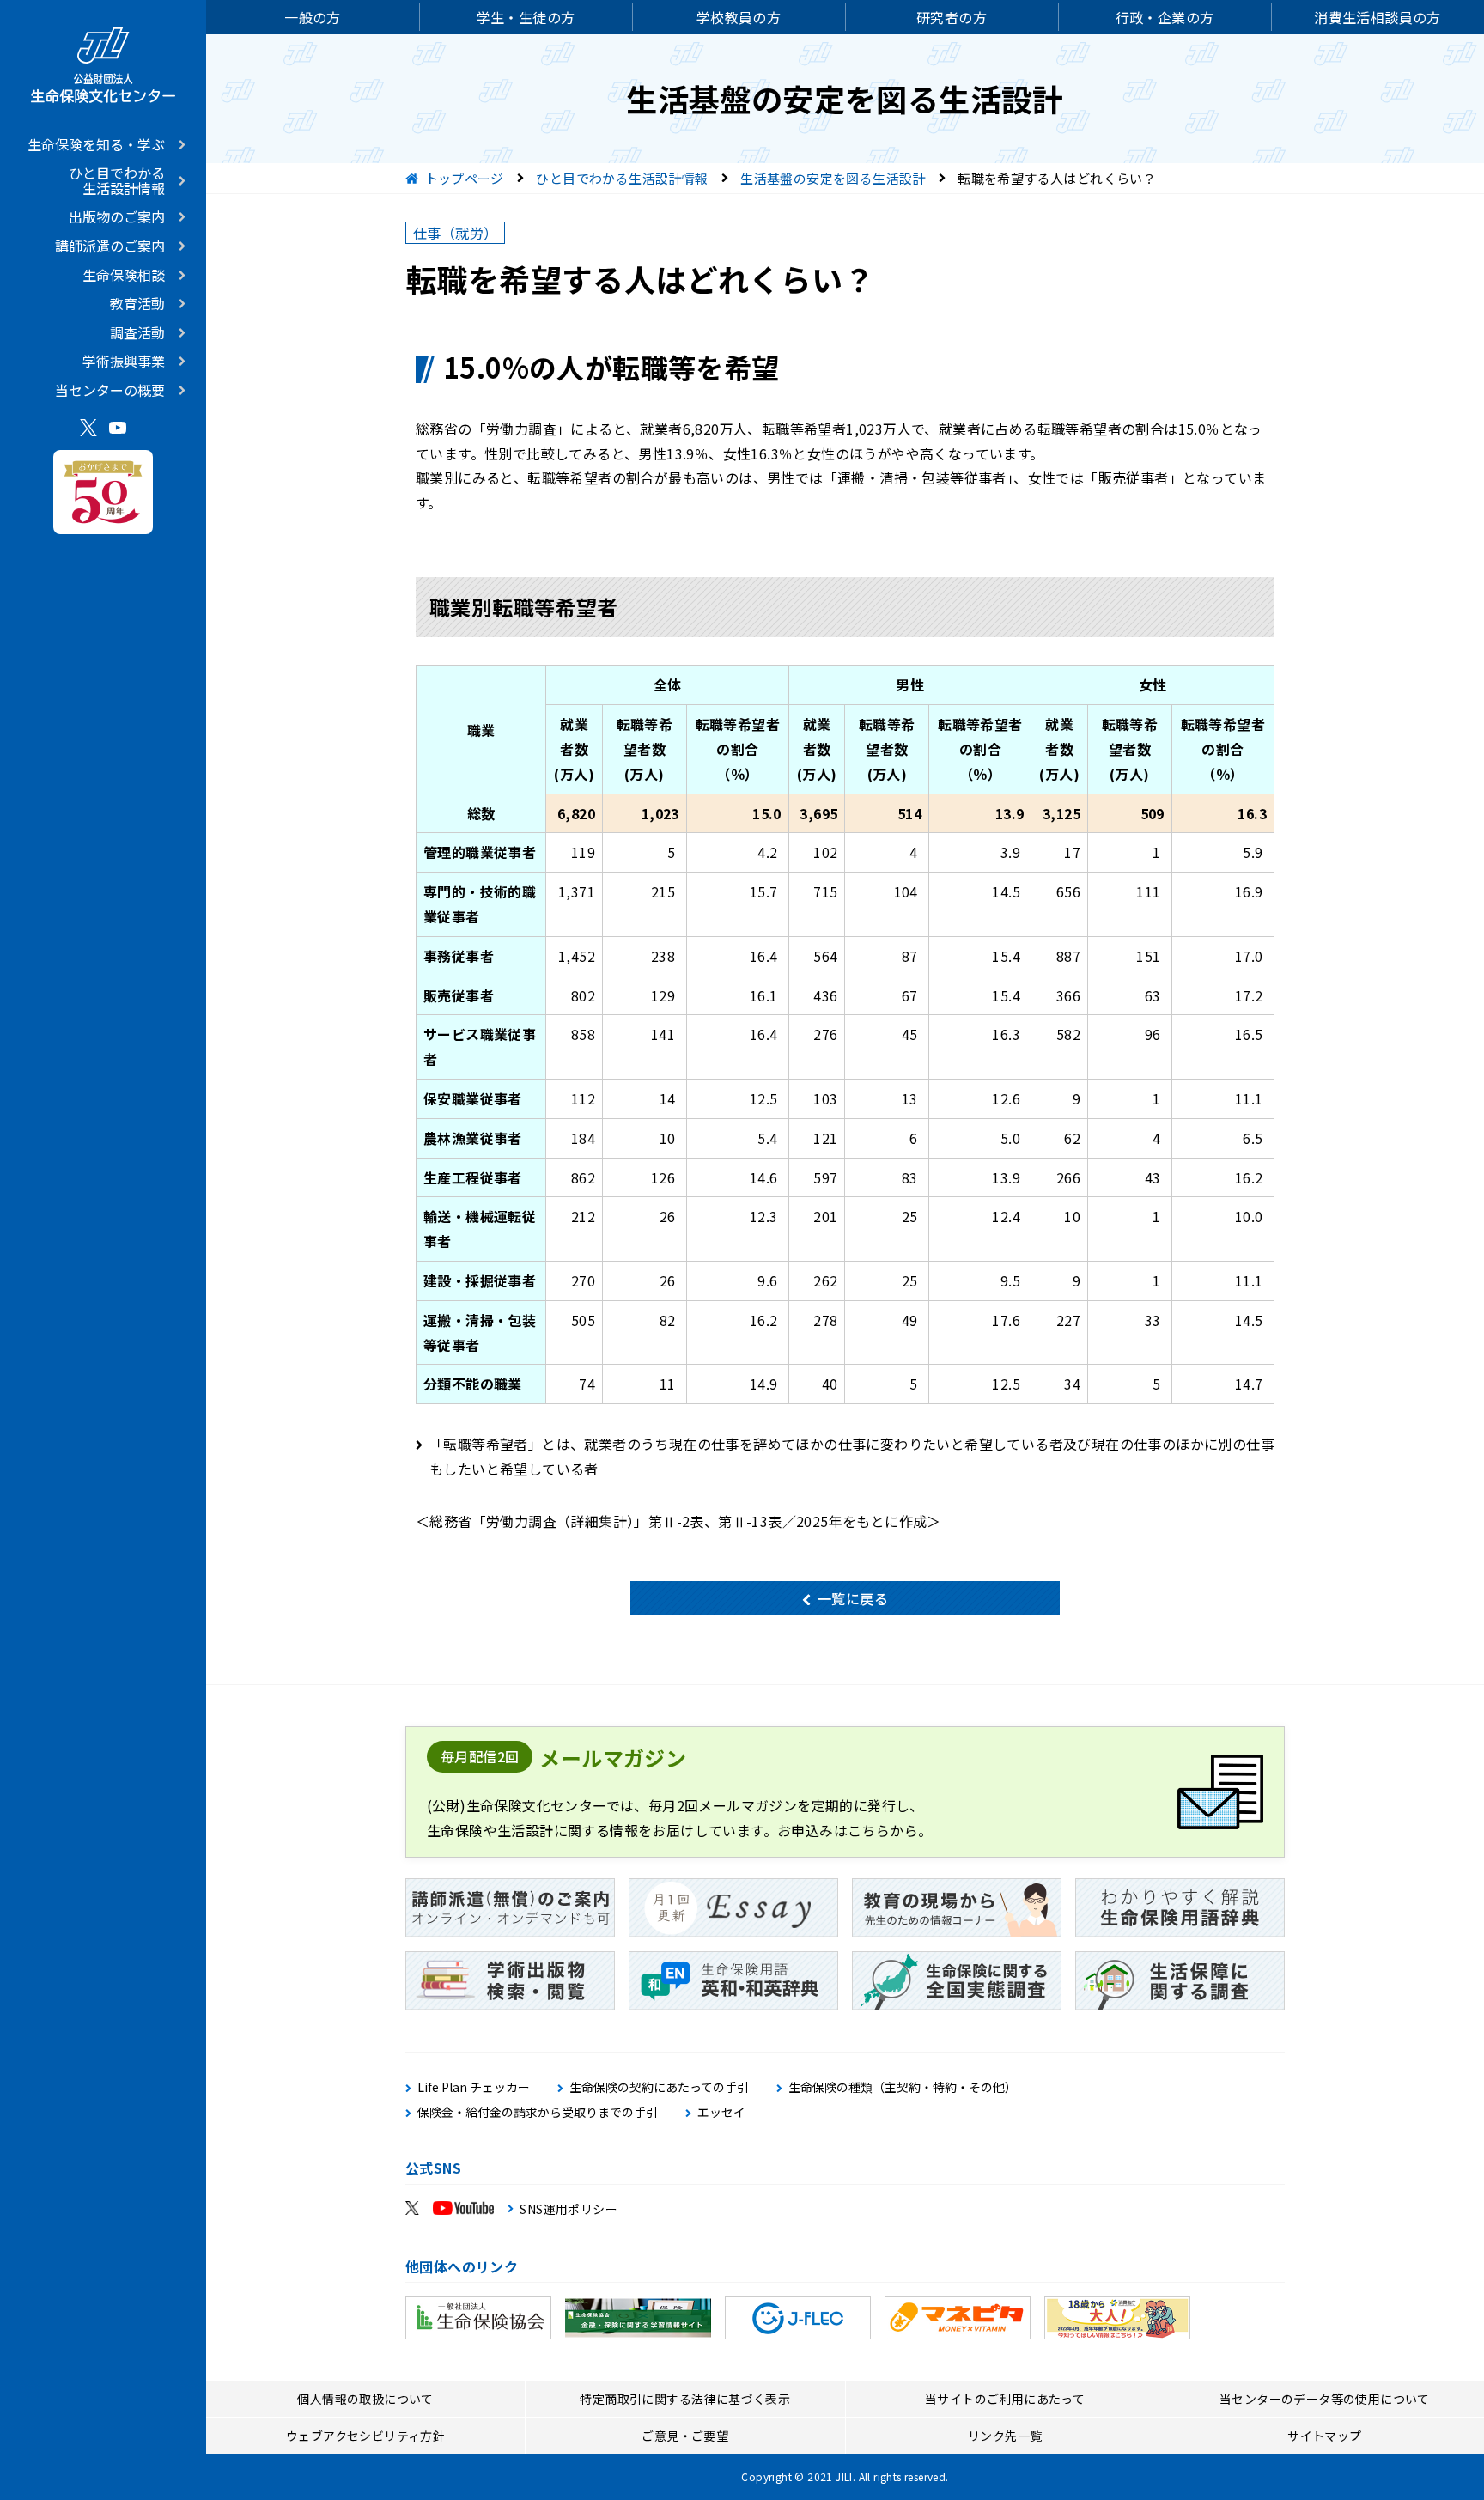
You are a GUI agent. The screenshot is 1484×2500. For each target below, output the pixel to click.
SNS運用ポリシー (569, 2209)
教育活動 (137, 303)
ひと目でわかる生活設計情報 (117, 180)
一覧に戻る (853, 1598)
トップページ (465, 178)
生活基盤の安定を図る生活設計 (833, 178)
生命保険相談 (124, 275)
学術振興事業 (124, 361)
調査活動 (137, 332)
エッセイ (721, 2112)
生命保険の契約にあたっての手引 (659, 2087)
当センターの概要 (110, 390)
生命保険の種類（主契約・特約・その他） (903, 2087)
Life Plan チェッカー (474, 2087)
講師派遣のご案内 (110, 246)
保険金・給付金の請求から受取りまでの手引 (538, 2112)
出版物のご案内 (117, 216)
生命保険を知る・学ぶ (96, 144)
